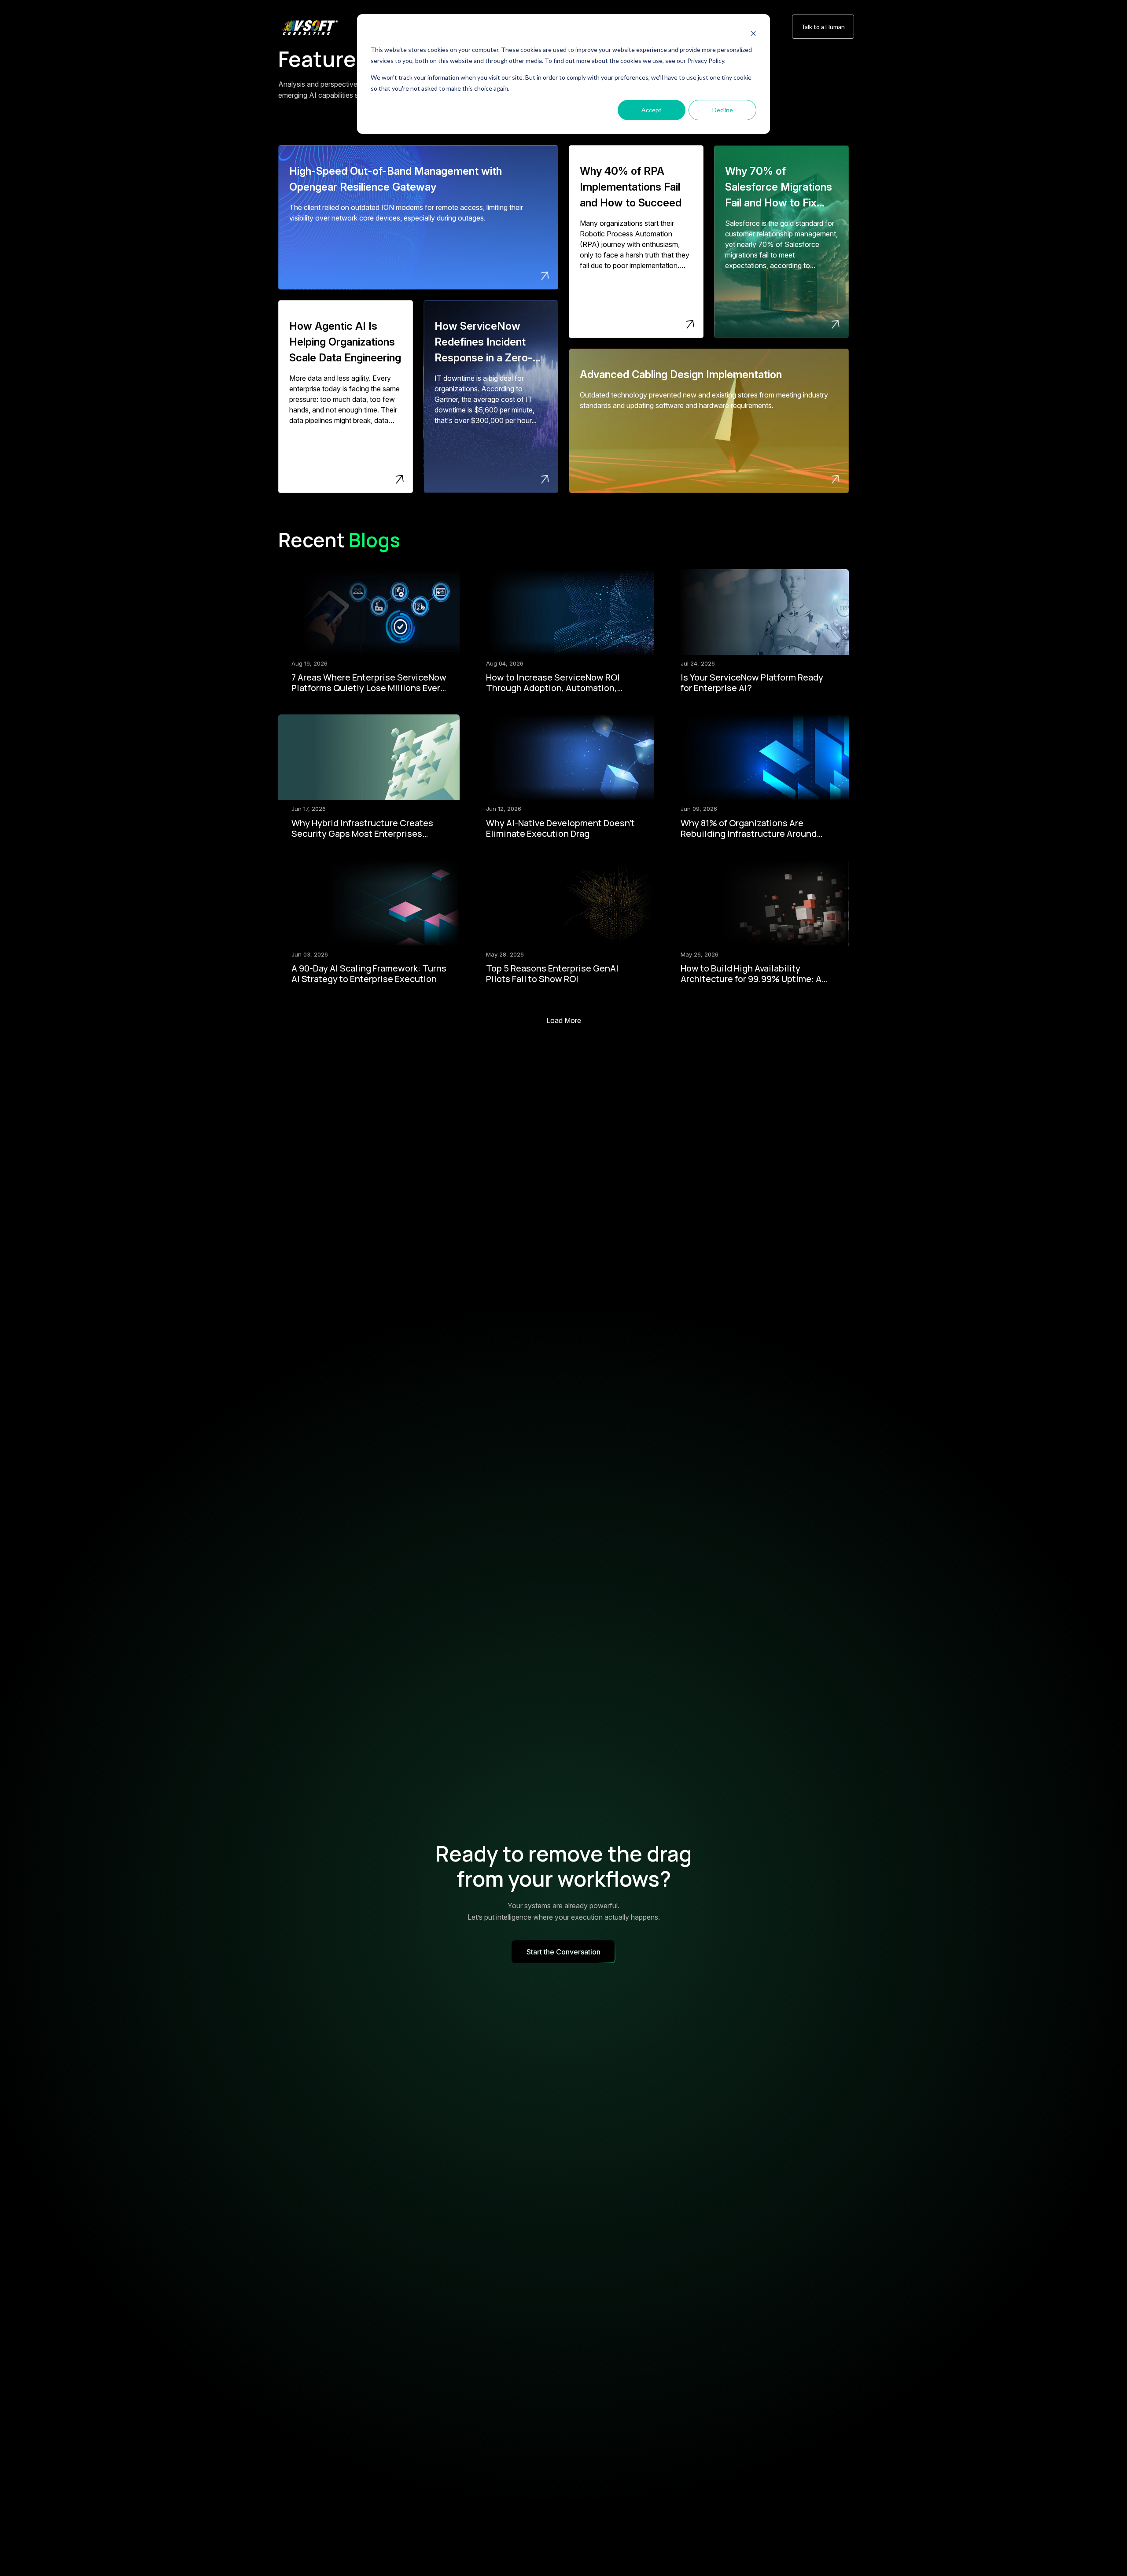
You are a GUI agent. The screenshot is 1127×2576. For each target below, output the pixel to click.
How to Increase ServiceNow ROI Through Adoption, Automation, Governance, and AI (553, 688)
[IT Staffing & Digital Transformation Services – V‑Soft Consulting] (319, 28)
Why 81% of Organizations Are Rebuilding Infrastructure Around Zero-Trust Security (749, 834)
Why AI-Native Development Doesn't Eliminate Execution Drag (560, 828)
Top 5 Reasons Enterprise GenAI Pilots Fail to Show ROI (552, 973)
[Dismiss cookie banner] (753, 33)
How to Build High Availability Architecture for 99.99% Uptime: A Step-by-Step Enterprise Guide (751, 979)
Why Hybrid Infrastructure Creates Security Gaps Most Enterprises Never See (362, 834)
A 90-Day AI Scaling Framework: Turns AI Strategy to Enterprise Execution (369, 973)
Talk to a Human (823, 27)
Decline (723, 110)
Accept (652, 110)
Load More (564, 1020)
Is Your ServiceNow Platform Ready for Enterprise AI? (752, 683)
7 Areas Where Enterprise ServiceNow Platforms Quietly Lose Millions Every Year (369, 688)
